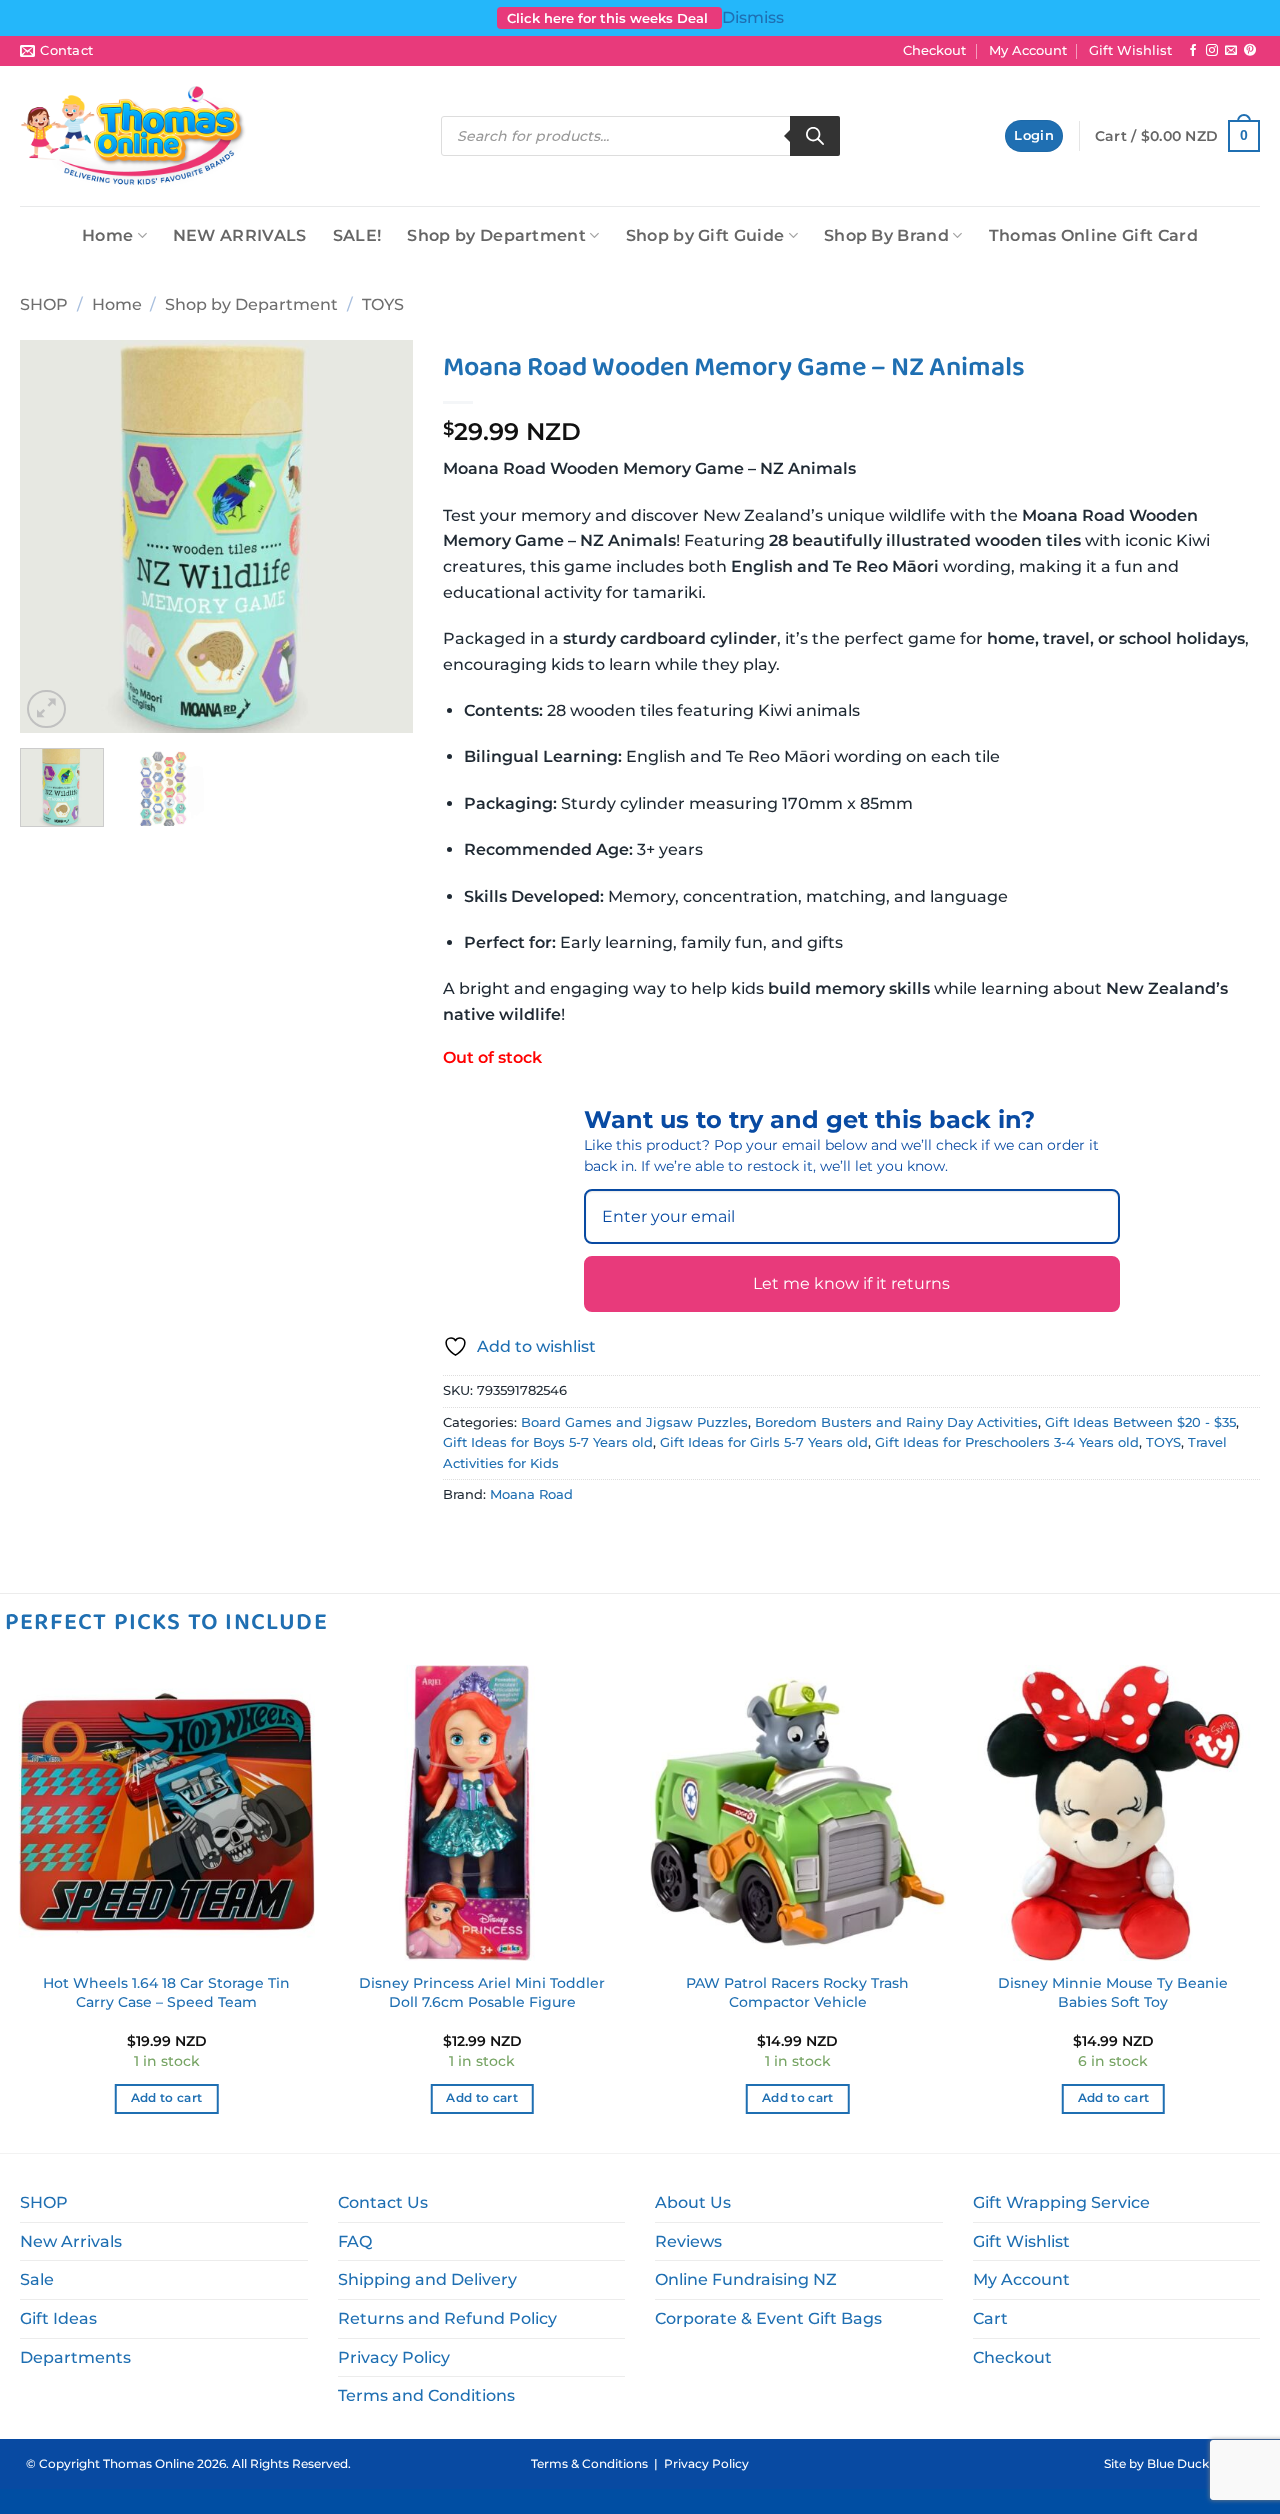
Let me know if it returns (851, 1283)
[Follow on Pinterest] (1250, 51)
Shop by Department (496, 235)
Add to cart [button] (167, 2098)
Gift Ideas (58, 2318)
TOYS (383, 304)
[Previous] (53, 536)
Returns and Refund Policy (447, 2318)
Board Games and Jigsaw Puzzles (634, 1422)
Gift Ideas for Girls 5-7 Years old (764, 1442)
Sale (37, 2279)
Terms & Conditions (589, 2463)
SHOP (44, 304)
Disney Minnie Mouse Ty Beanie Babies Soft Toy (1113, 1992)
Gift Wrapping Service (1061, 2202)
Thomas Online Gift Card (1093, 235)
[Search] (815, 136)
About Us (693, 2202)
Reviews (688, 2241)
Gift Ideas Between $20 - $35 (1140, 1422)
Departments (75, 2357)
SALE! (357, 235)
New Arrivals (71, 2241)
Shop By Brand (886, 235)
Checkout (934, 50)
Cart (990, 2318)
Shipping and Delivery (427, 2279)
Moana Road (531, 1494)
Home (107, 235)
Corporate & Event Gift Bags (768, 2318)
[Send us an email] (1231, 51)
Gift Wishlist (1130, 50)
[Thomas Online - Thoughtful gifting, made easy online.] (133, 136)
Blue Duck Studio (1199, 2463)
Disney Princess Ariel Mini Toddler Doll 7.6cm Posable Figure (482, 1992)
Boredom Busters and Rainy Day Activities (896, 1422)
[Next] (380, 536)
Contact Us (383, 2202)
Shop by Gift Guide (705, 235)
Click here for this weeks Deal (609, 18)
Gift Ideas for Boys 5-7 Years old (548, 1442)
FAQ (355, 2241)
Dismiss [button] (753, 17)
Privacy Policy (394, 2357)
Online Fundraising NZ (746, 2279)
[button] (1034, 136)
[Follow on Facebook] (1193, 51)
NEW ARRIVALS (240, 235)
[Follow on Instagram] (1212, 51)
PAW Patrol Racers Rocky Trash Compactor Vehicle (797, 1992)
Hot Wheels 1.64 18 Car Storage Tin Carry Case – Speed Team (166, 1992)
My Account (1028, 50)
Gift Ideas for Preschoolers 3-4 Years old (1007, 1442)
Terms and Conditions (426, 2395)
